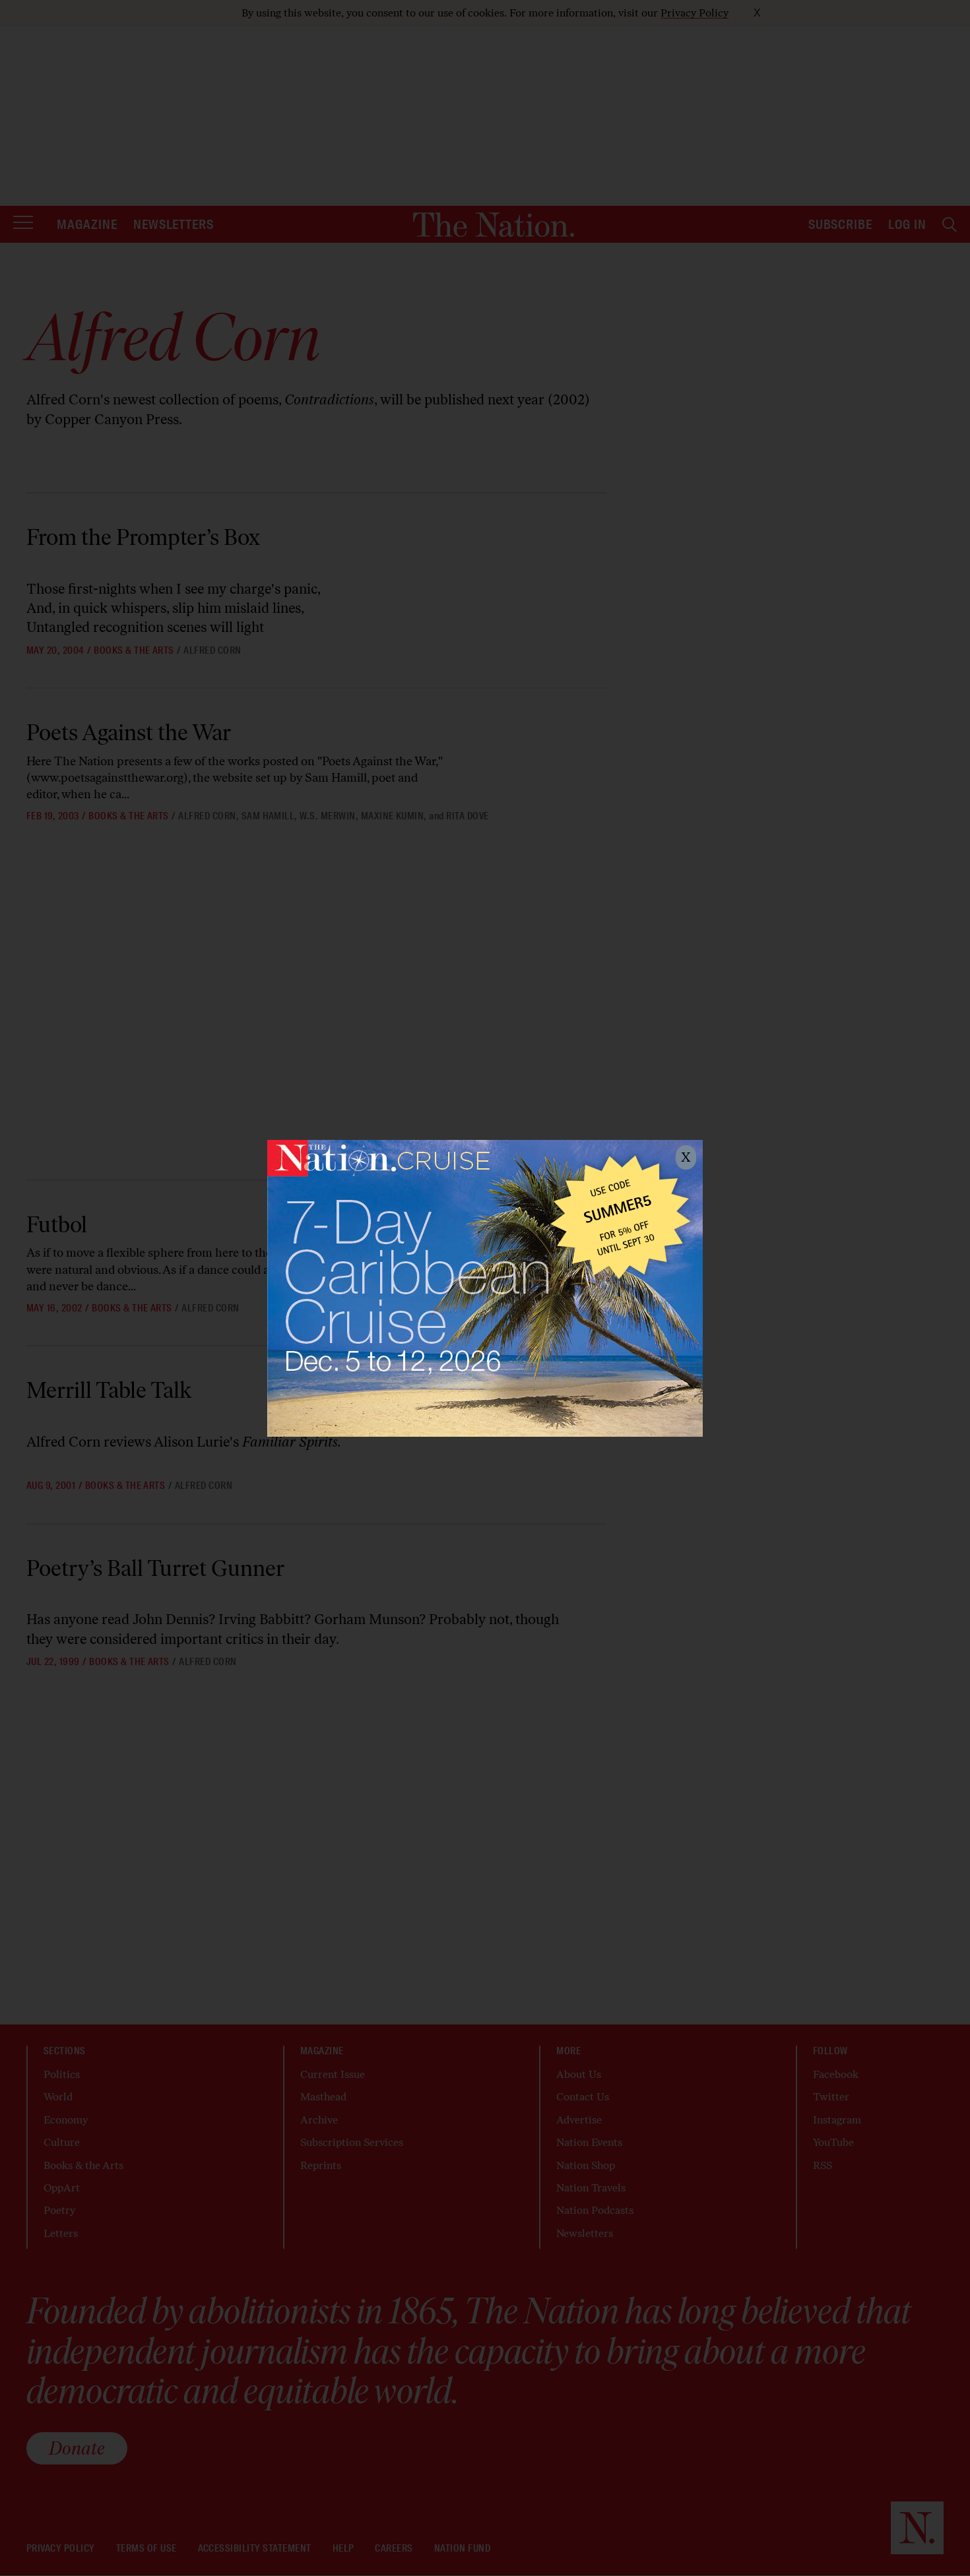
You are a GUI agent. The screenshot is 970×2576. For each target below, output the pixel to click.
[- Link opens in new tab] (485, 1288)
